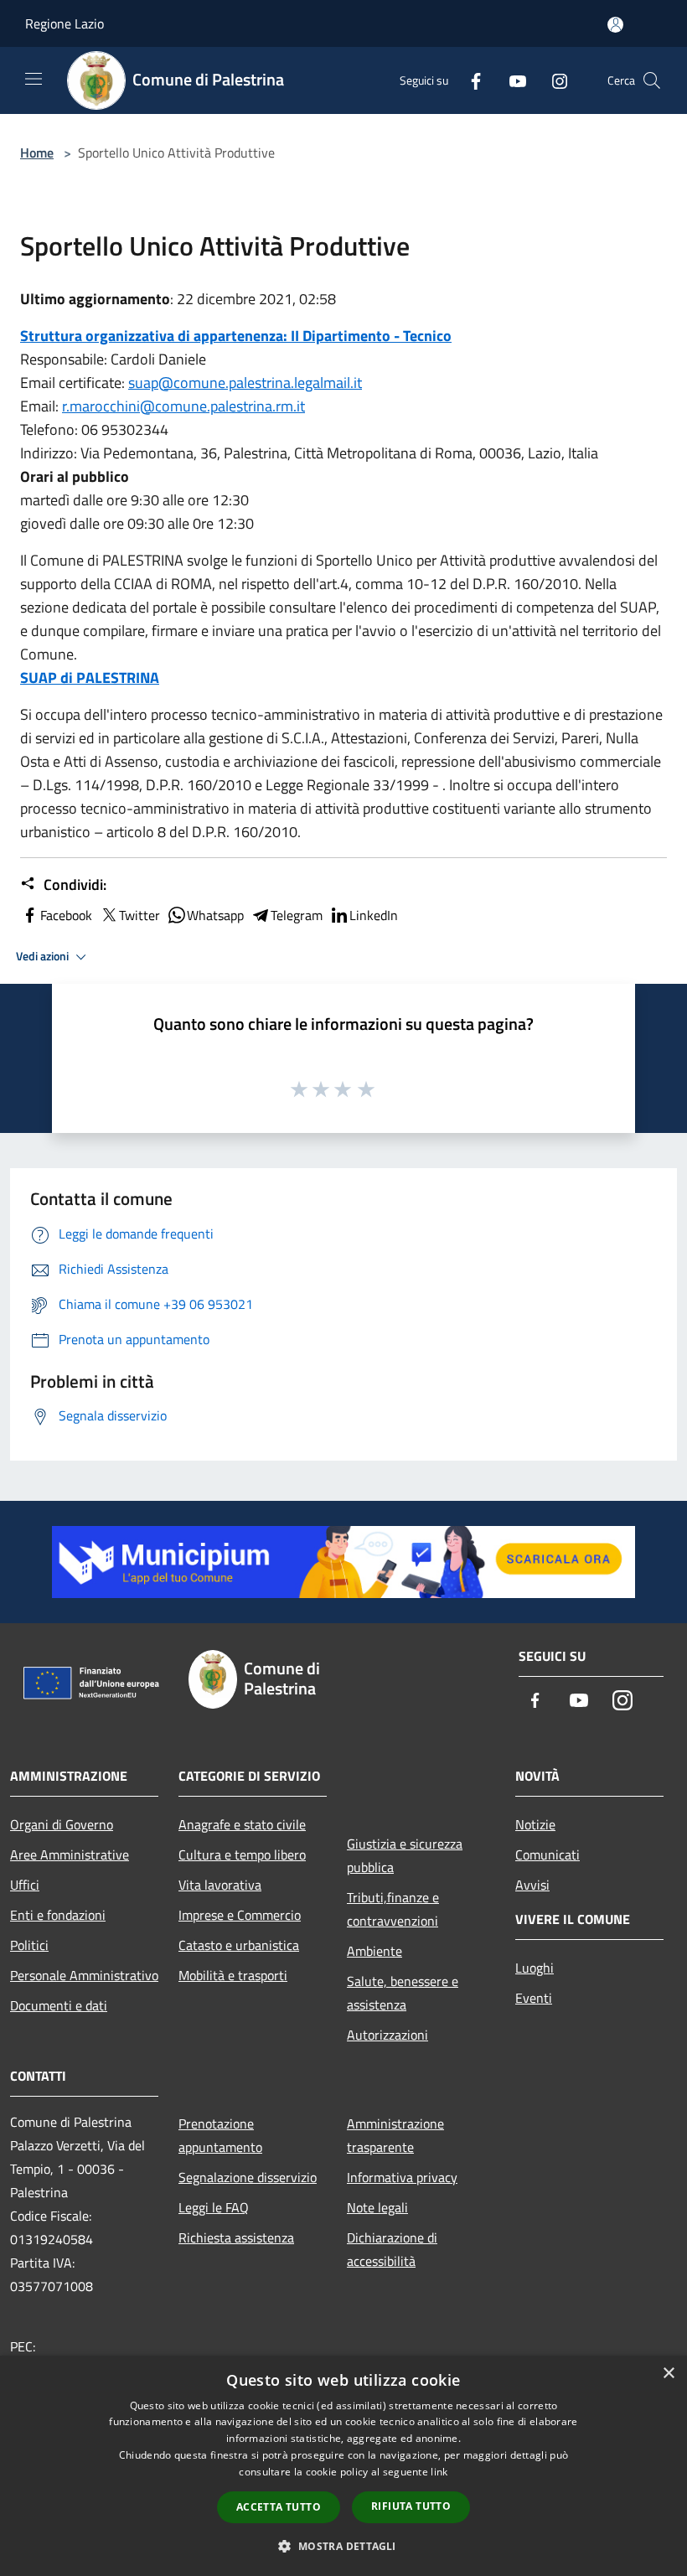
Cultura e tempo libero (242, 1854)
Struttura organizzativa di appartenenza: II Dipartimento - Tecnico (236, 336)
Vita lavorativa (220, 1885)
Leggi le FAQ (214, 2207)
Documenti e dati (59, 2005)
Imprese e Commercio (240, 1915)
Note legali (377, 2207)
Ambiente (374, 1951)
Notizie (535, 1824)
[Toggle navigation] (34, 79)
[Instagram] (553, 80)
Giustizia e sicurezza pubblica (405, 1855)
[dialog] (343, 2466)
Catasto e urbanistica (239, 1945)
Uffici (25, 1885)
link (439, 2472)
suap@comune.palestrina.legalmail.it (245, 383)
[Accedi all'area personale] (615, 25)
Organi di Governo (62, 1824)
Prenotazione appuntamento (220, 2135)
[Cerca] (652, 80)
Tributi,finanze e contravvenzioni (393, 1909)
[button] (343, 2546)
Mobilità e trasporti (233, 1975)
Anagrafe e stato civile (242, 1824)
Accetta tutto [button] (279, 2507)
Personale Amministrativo (84, 1975)
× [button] (668, 2374)
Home (37, 153)
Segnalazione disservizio (248, 2177)
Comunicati (548, 1854)
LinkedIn (374, 915)
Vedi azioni (44, 956)
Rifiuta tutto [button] (411, 2506)
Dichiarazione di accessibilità (392, 2249)
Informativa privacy (402, 2177)
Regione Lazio (65, 23)
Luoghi (535, 1968)
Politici (29, 1945)
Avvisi (532, 1885)
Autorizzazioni (387, 2035)
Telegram (297, 915)
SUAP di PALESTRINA (90, 678)
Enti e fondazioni (58, 1915)
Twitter (139, 915)
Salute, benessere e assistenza (403, 1993)
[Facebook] (469, 80)
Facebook (66, 915)
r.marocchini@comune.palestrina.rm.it (183, 406)
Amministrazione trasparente (395, 2135)
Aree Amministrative (70, 1854)
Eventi (534, 1998)
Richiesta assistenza (236, 2237)
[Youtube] (511, 80)
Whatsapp (215, 915)
